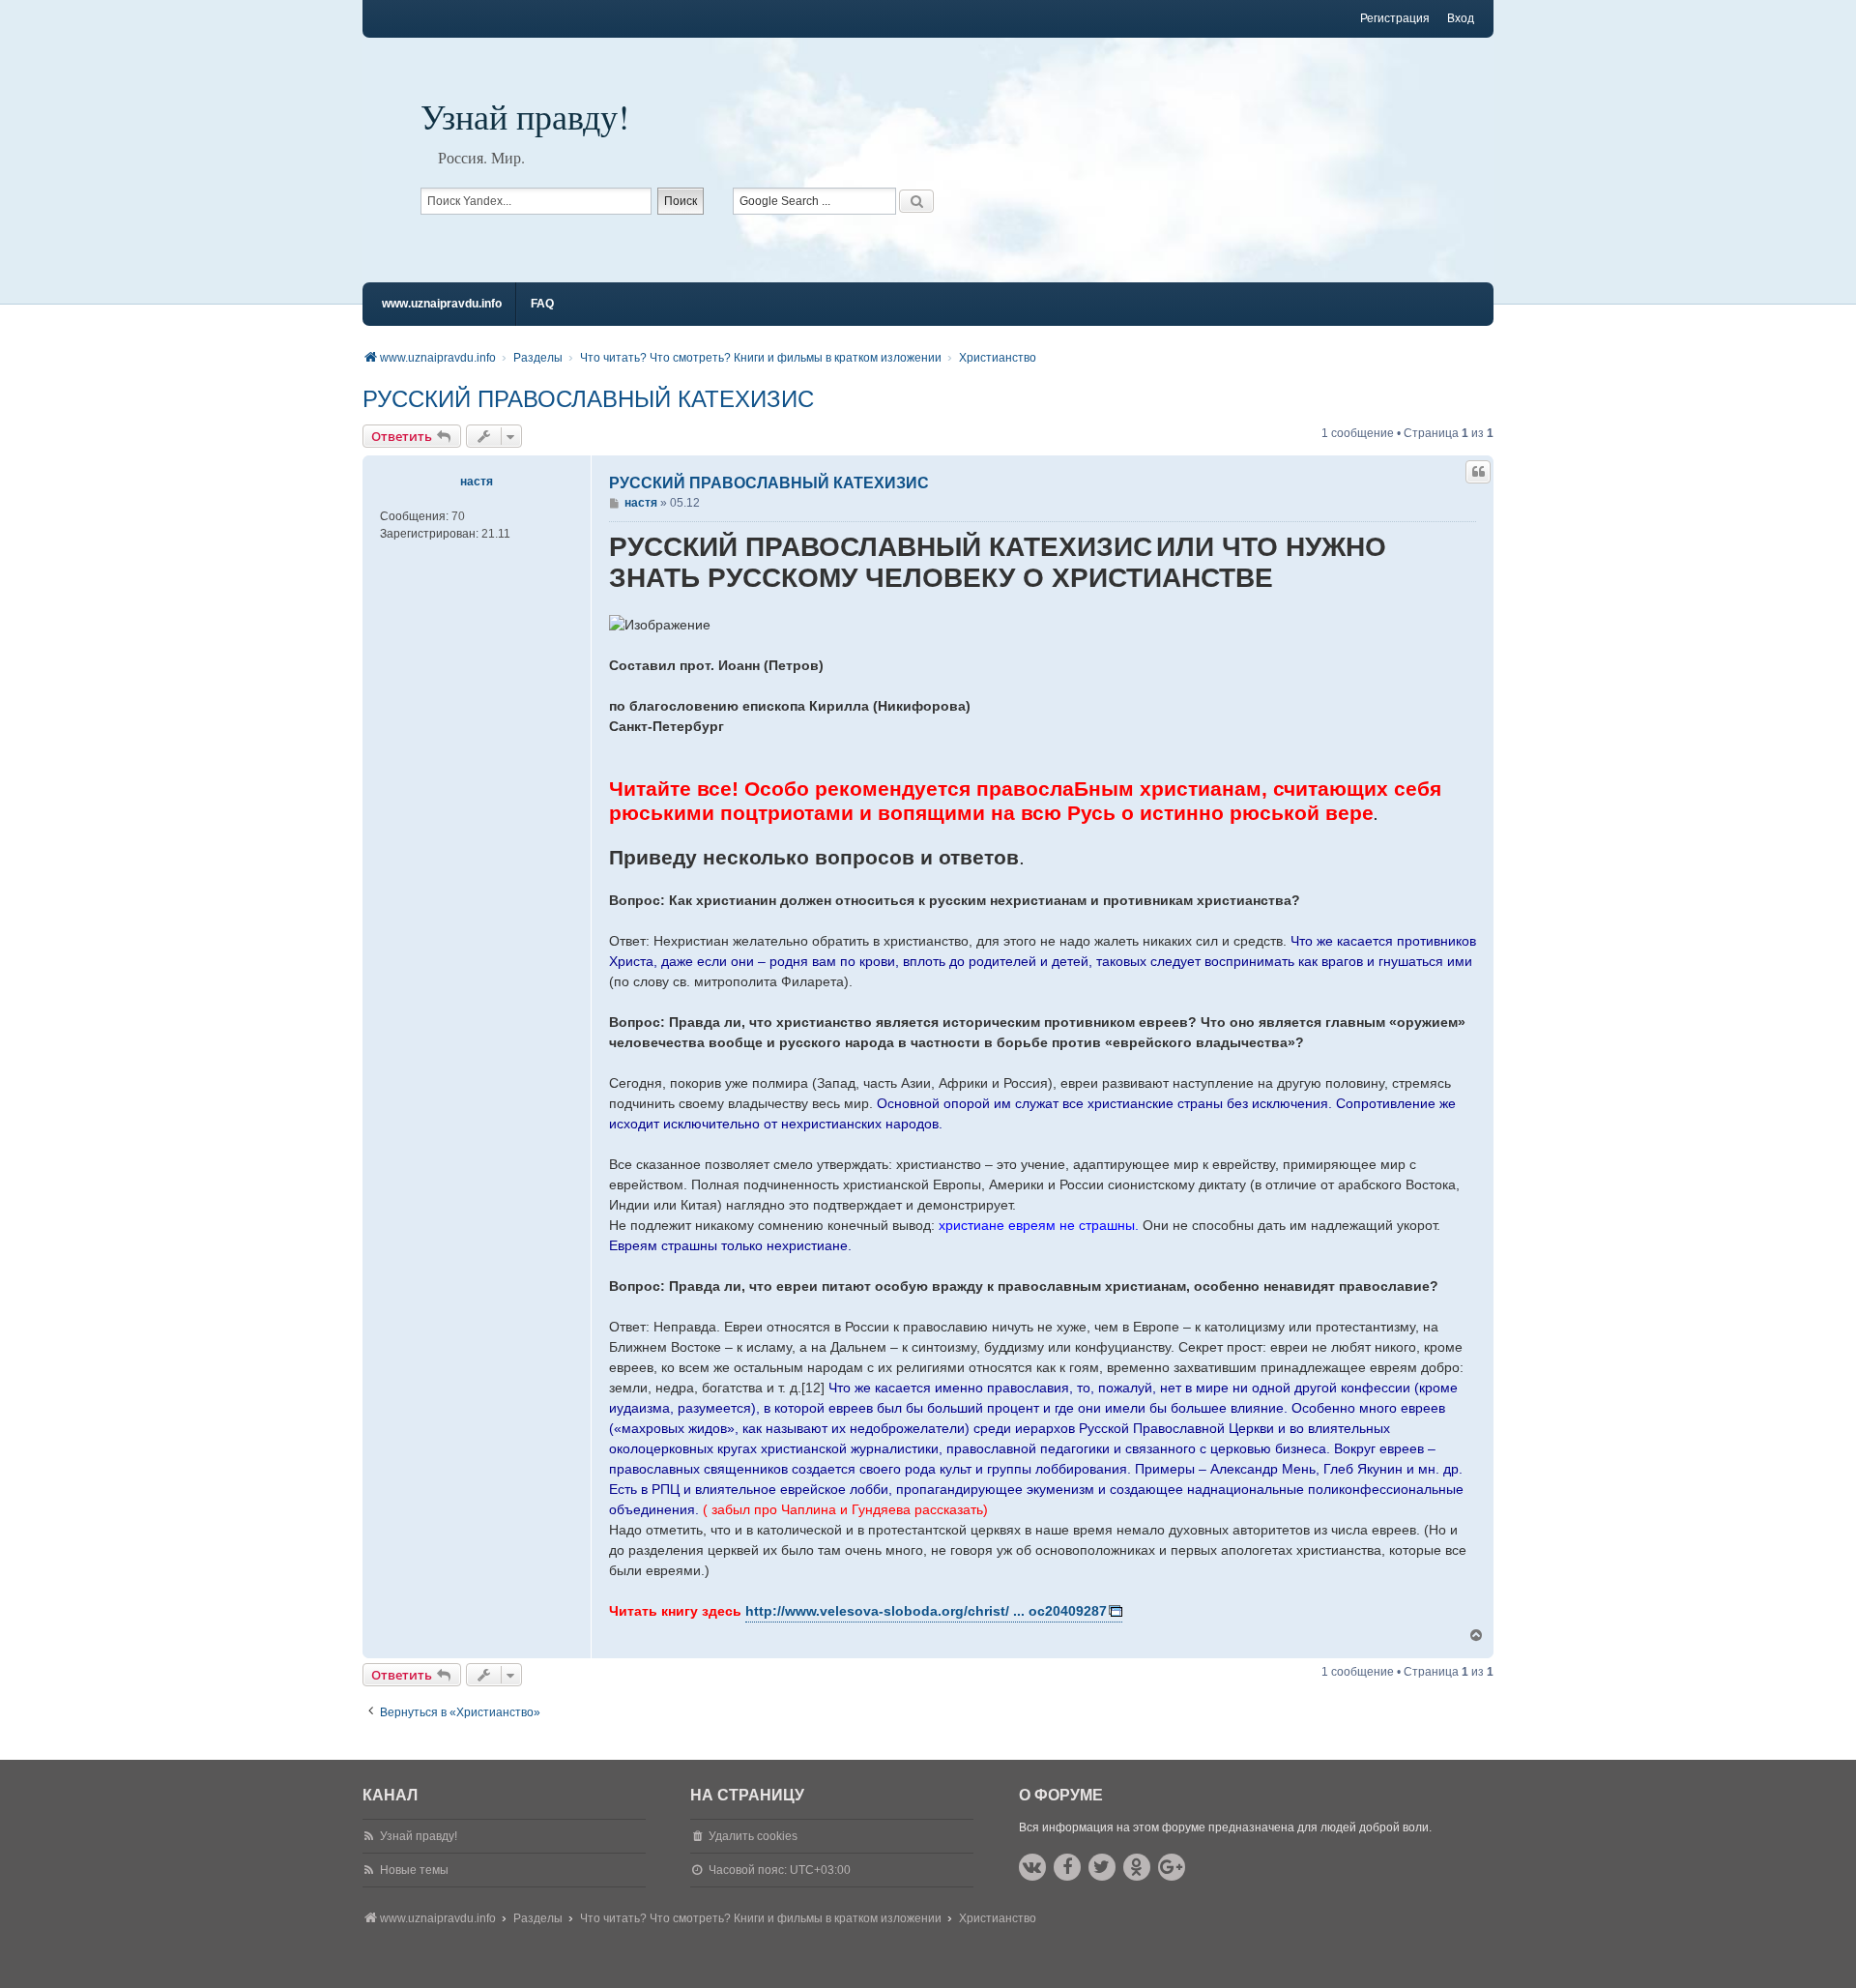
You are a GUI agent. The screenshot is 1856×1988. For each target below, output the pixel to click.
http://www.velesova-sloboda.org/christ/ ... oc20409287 (926, 1611)
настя (477, 482)
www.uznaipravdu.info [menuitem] (442, 304)
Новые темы (414, 1870)
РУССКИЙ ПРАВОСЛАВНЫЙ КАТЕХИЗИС (588, 399)
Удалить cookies (753, 1836)
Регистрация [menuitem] (1395, 18)
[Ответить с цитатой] (1478, 472)
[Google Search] (916, 201)
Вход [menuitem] (1461, 18)
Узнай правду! (525, 116)
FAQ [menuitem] (542, 304)
